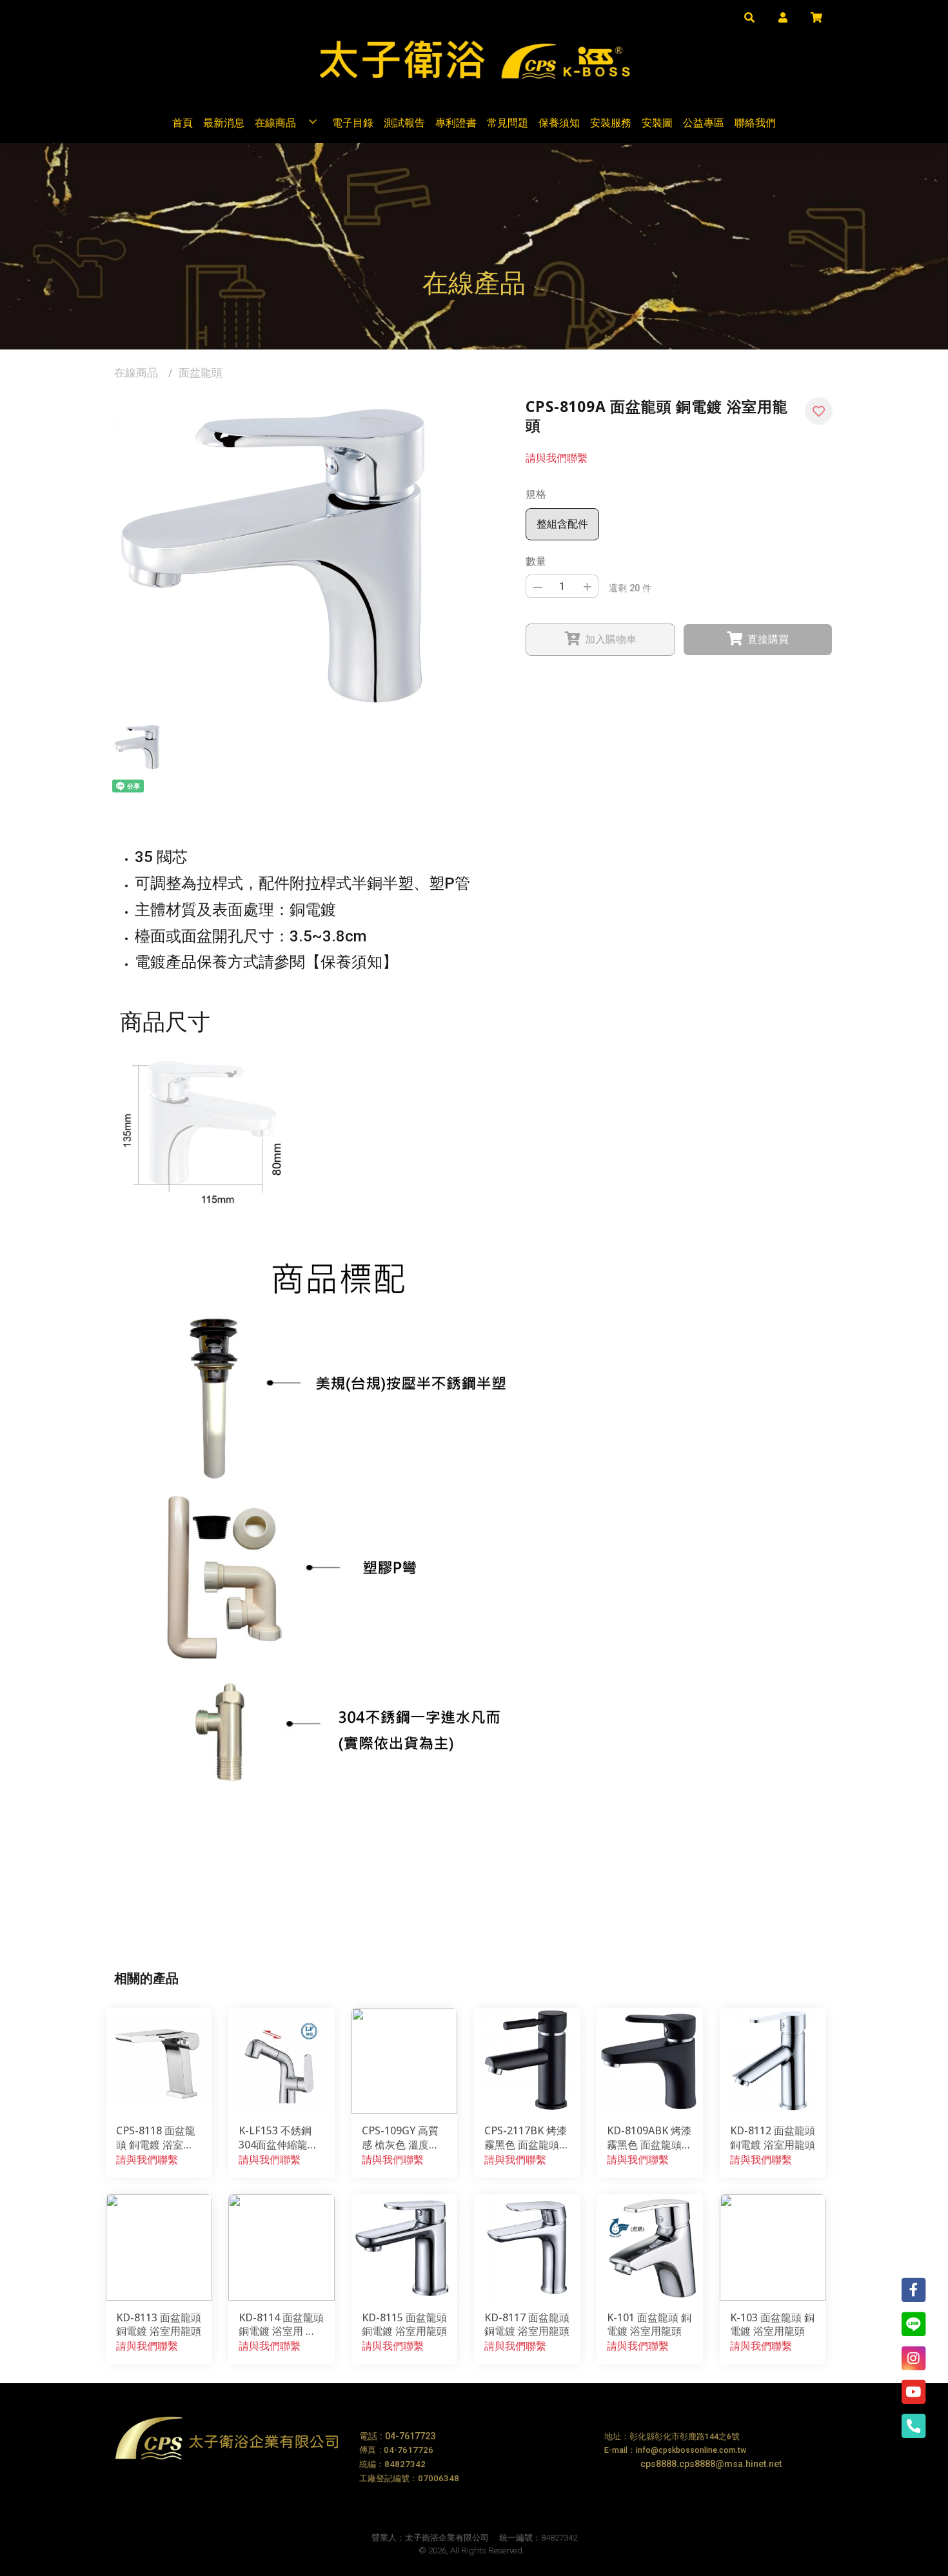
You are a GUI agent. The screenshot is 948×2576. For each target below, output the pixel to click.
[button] (749, 17)
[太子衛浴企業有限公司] (474, 55)
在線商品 (136, 373)
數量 (536, 561)
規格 (536, 494)
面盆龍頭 (201, 373)
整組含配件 (562, 524)
